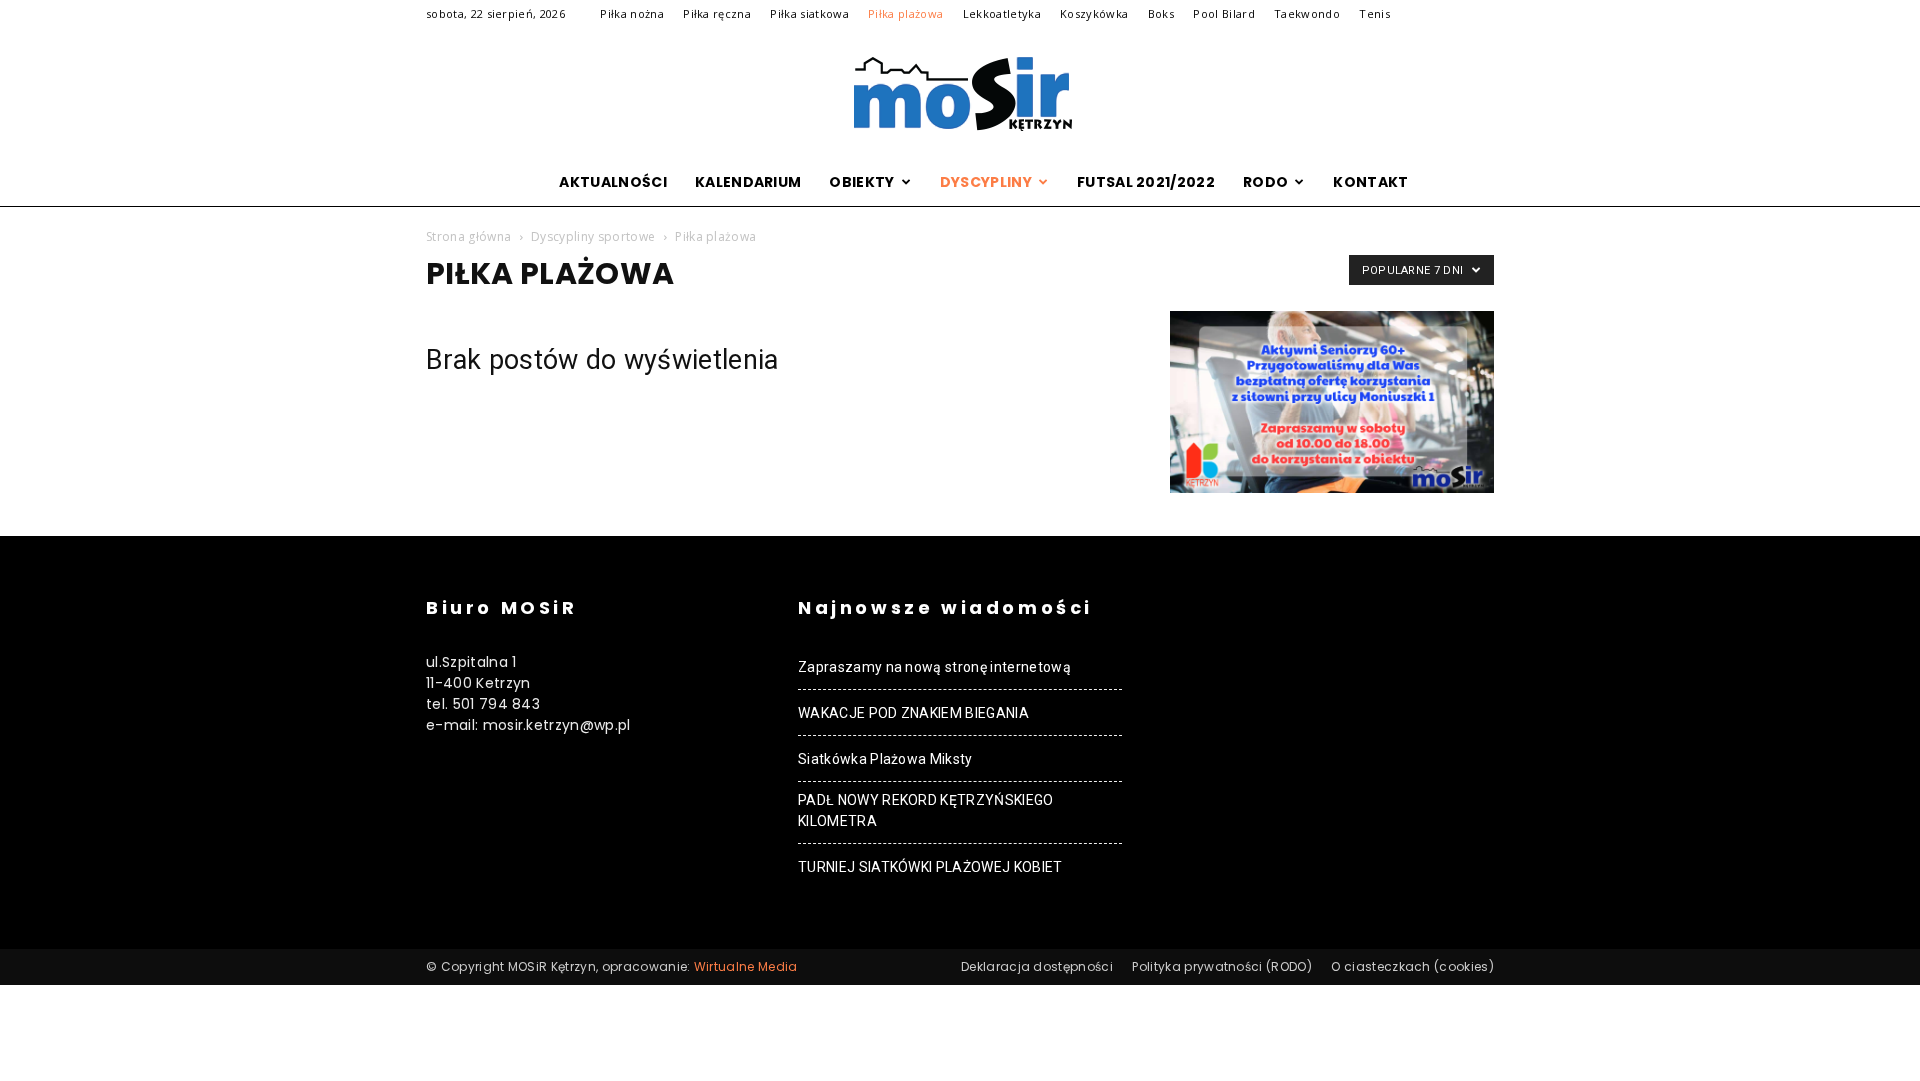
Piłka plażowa (905, 13)
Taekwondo (1307, 13)
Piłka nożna (632, 13)
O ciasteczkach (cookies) (1412, 966)
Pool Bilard (1224, 13)
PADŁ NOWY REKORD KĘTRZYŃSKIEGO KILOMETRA (926, 810)
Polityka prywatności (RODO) (1222, 966)
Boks (1161, 13)
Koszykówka (1094, 13)
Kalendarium (748, 182)
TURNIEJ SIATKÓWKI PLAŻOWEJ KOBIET (930, 867)
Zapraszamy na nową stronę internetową (934, 667)
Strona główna (468, 236)
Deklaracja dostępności (1037, 966)
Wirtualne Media (746, 966)
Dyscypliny (986, 182)
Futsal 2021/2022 (1146, 182)
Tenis (1374, 13)
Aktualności (613, 182)
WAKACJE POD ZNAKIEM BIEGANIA (913, 713)
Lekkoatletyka (1002, 13)
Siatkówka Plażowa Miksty (885, 759)
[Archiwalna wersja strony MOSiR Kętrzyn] (960, 94)
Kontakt (1370, 182)
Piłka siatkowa (809, 13)
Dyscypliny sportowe (593, 236)
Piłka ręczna (717, 13)
